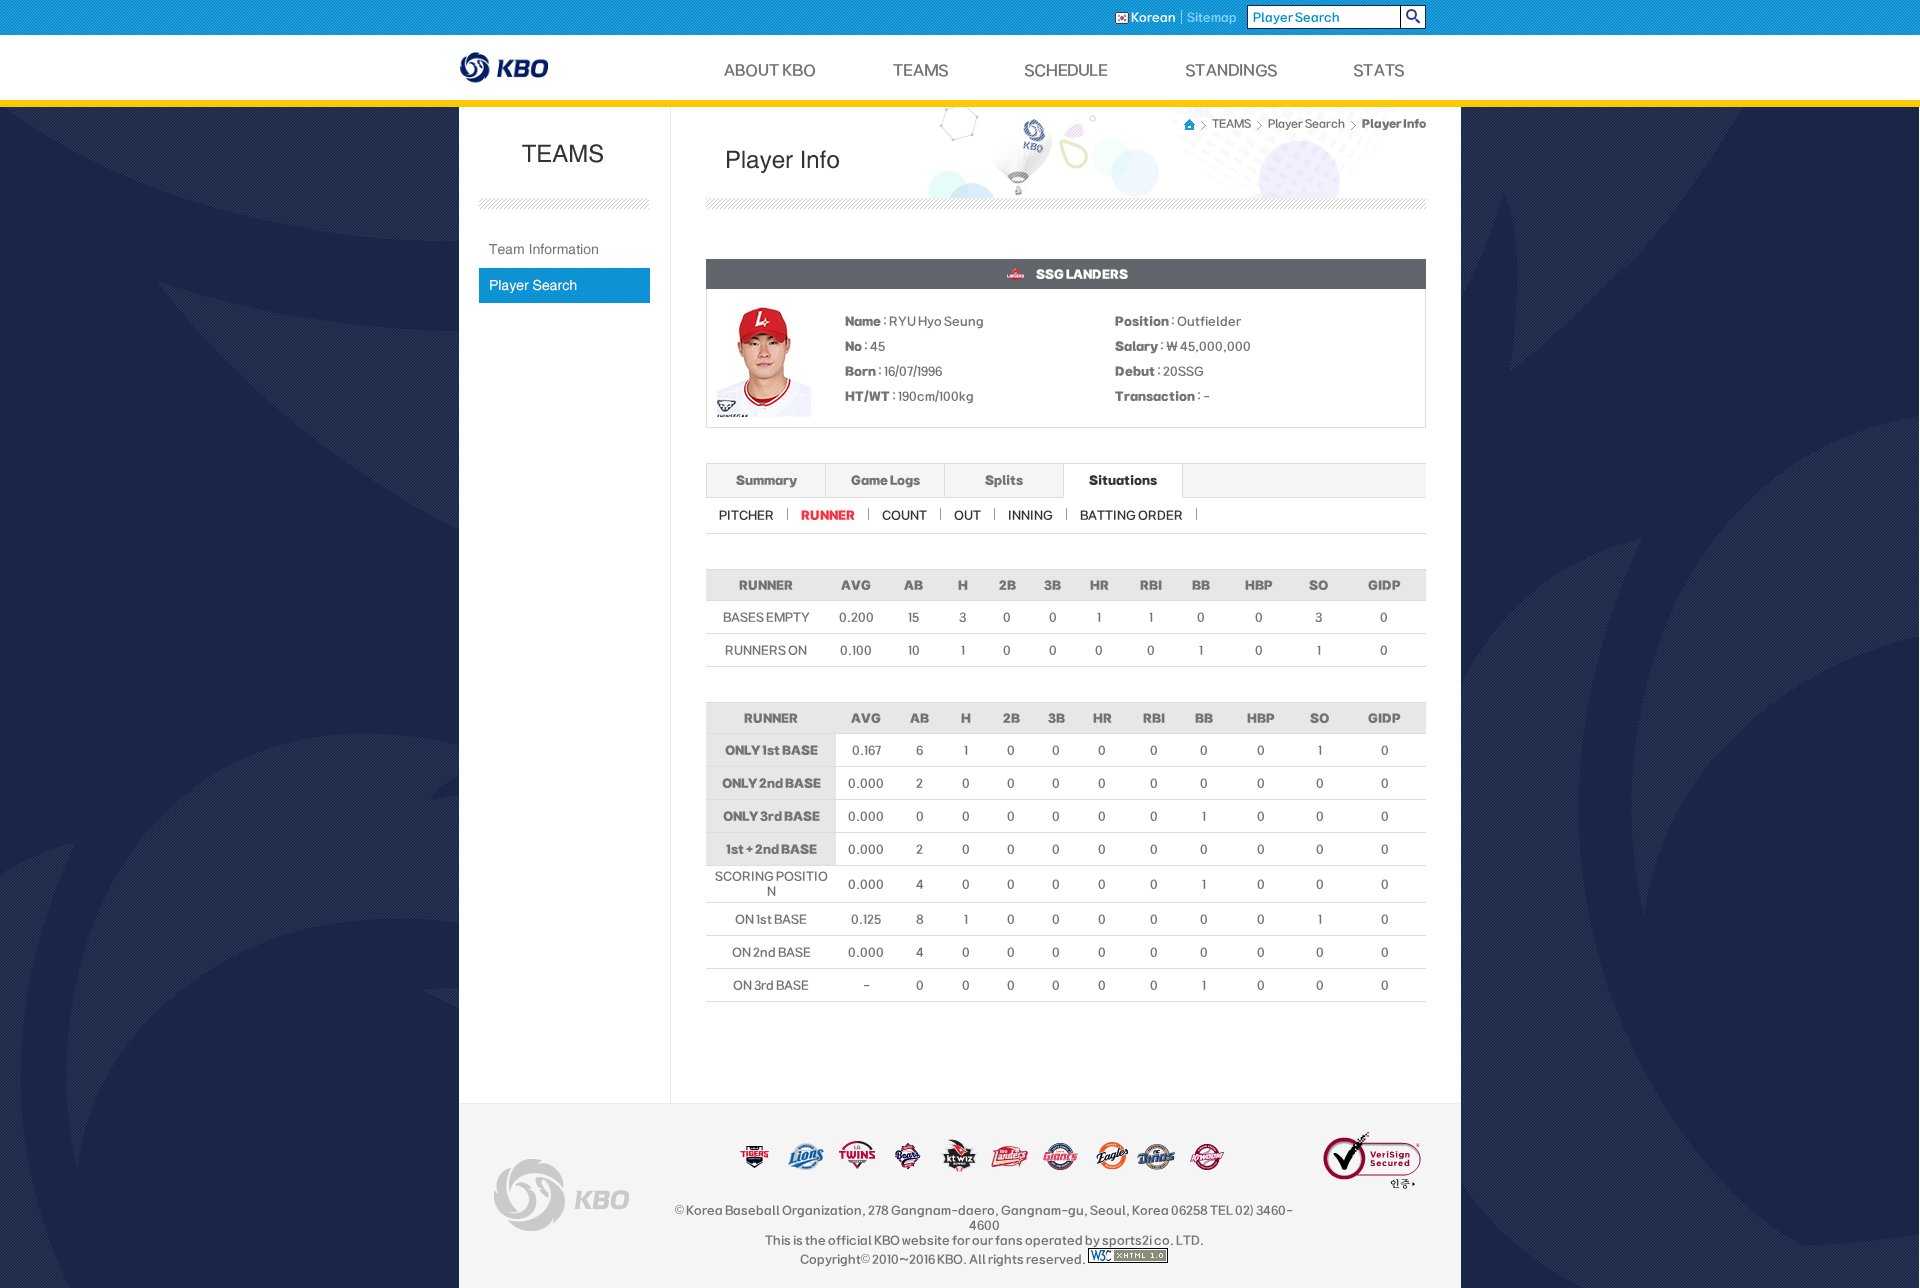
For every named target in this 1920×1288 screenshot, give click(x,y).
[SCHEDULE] (1067, 70)
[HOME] (1191, 124)
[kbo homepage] (561, 1195)
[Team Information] (564, 249)
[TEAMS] (920, 70)
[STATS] (1379, 70)
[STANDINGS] (1232, 70)
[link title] (754, 1166)
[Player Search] (564, 285)
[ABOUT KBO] (770, 70)
